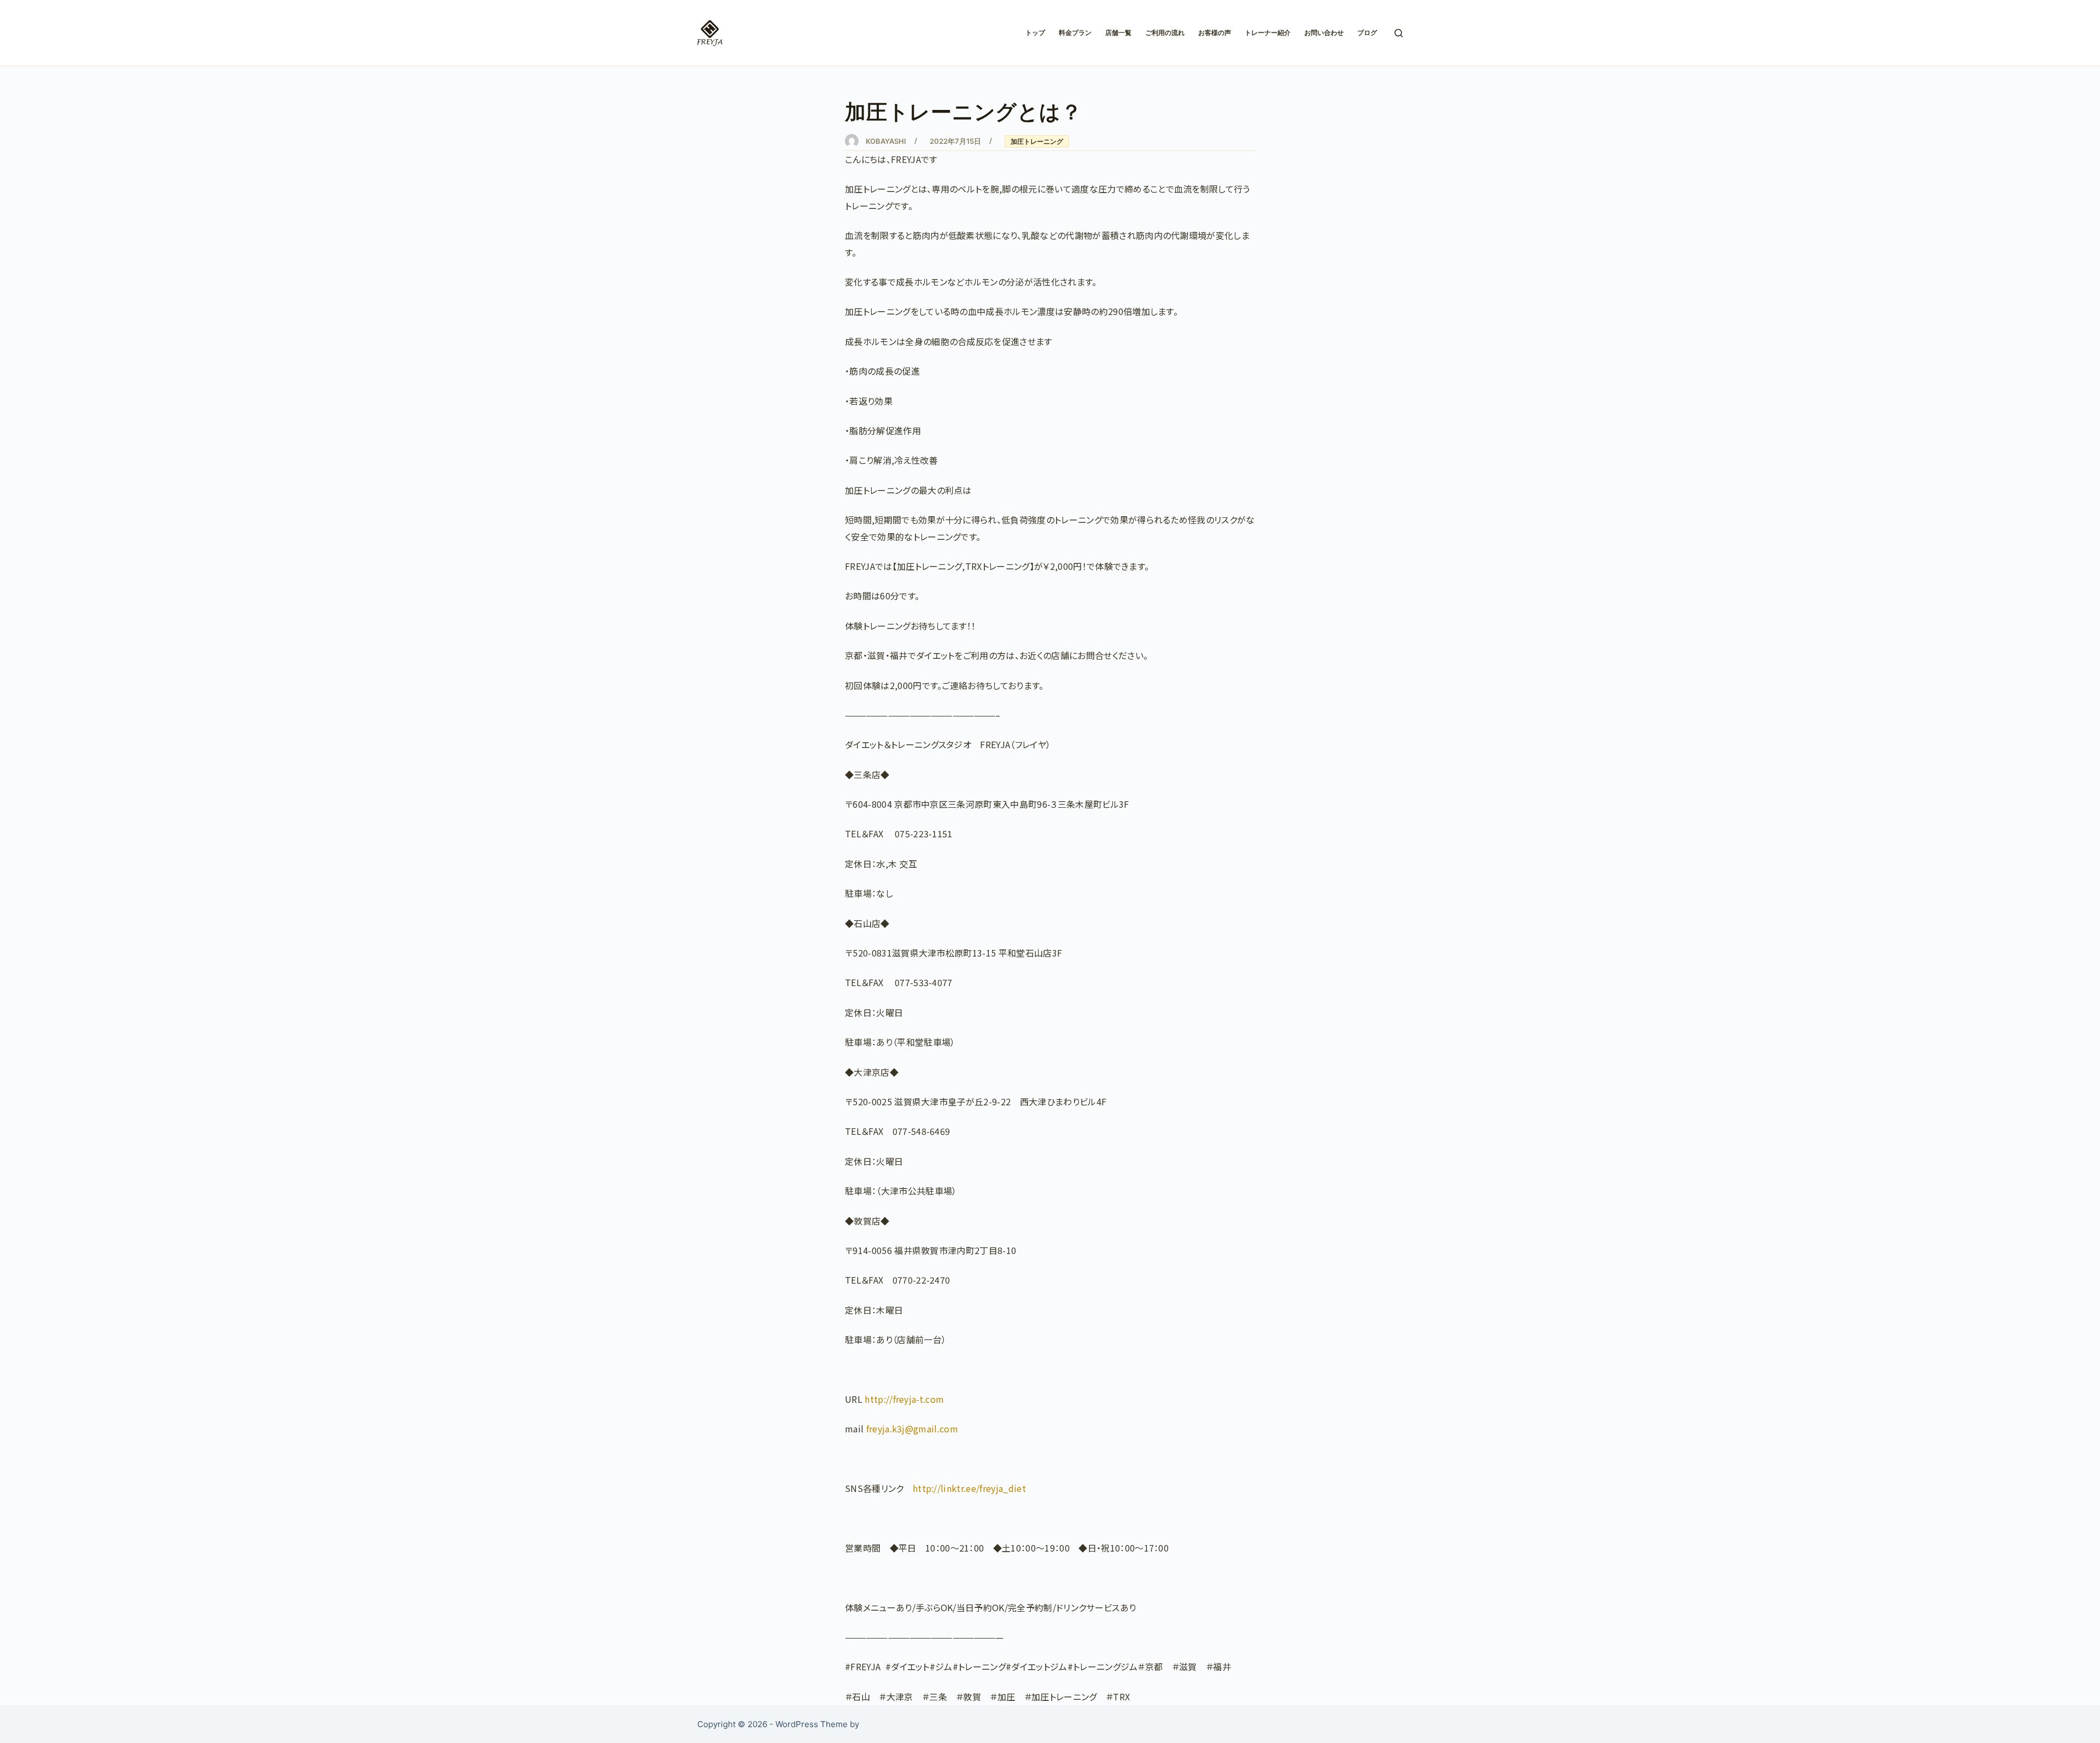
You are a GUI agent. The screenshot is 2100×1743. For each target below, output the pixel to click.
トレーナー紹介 (1268, 33)
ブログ (1367, 33)
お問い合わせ (1324, 33)
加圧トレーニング (1037, 141)
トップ (1035, 33)
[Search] (1399, 33)
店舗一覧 (1118, 33)
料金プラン (1075, 33)
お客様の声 (1215, 33)
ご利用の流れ (1165, 33)
